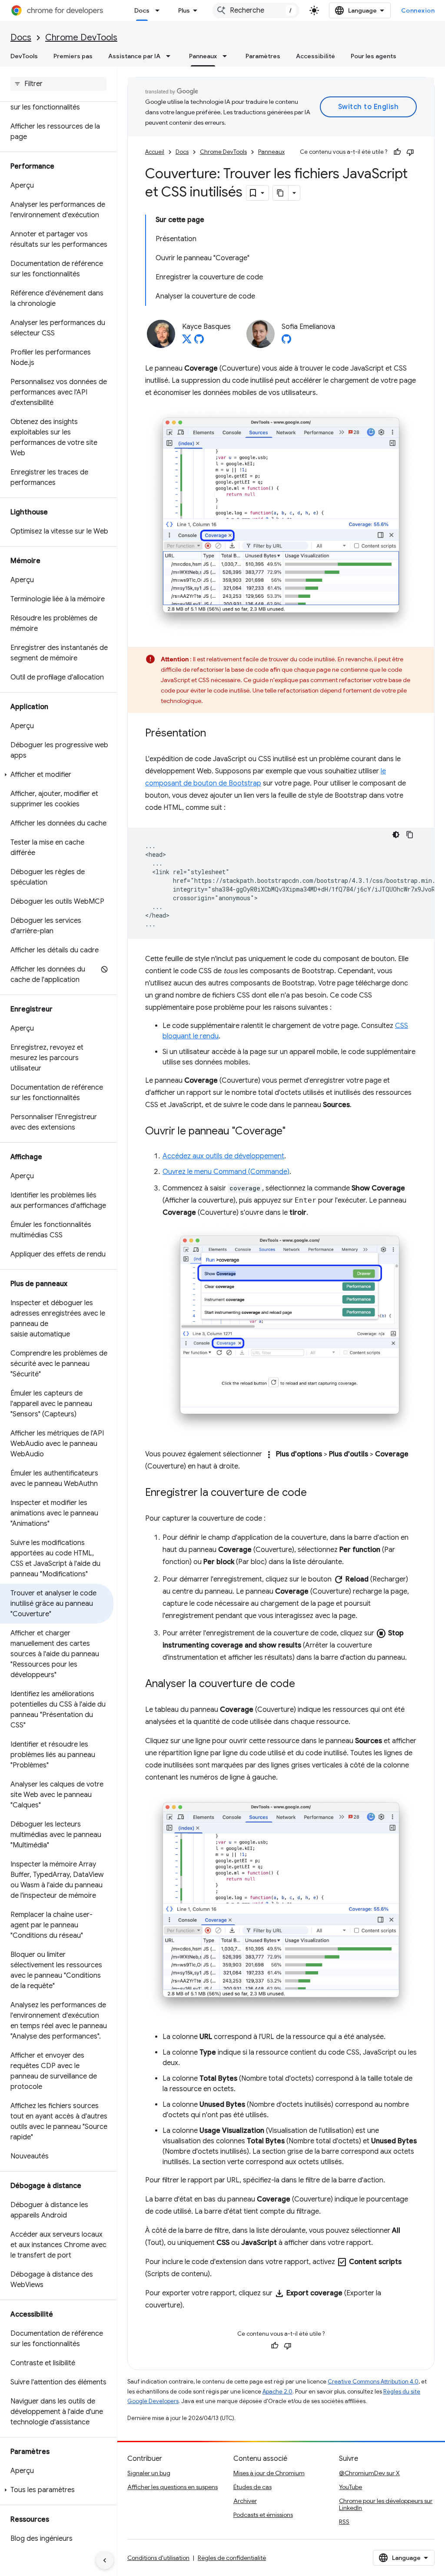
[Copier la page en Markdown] (281, 193)
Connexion (418, 10)
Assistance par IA (134, 56)
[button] (57, 775)
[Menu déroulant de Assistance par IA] (171, 56)
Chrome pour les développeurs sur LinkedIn (386, 2504)
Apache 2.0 (277, 2392)
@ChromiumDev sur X (369, 2473)
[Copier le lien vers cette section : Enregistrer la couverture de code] (315, 1493)
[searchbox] (58, 84)
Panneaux (203, 56)
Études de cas (252, 2487)
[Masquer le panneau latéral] (105, 2560)
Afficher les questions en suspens (173, 2487)
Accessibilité (315, 56)
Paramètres (263, 56)
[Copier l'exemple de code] (410, 835)
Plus (184, 10)
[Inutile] (410, 152)
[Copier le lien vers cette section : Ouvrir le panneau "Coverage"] (294, 1131)
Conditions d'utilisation (158, 2558)
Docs (142, 10)
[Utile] (397, 152)
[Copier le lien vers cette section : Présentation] (215, 733)
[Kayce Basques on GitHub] (199, 341)
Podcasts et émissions (263, 2515)
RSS (344, 2522)
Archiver (245, 2501)
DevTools (24, 56)
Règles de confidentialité (232, 2558)
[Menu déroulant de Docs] (160, 10)
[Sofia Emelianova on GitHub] (286, 341)
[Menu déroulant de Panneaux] (227, 56)
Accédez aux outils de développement (223, 1156)
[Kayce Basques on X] (187, 341)
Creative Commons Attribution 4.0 (373, 2382)
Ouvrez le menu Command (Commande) (226, 1172)
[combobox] (256, 10)
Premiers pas (73, 56)
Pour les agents (374, 56)
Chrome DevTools (81, 38)
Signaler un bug (149, 2473)
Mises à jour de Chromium (269, 2473)
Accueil (155, 152)
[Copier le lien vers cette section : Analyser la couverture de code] (304, 1684)
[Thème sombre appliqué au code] (396, 835)
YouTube (350, 2487)
